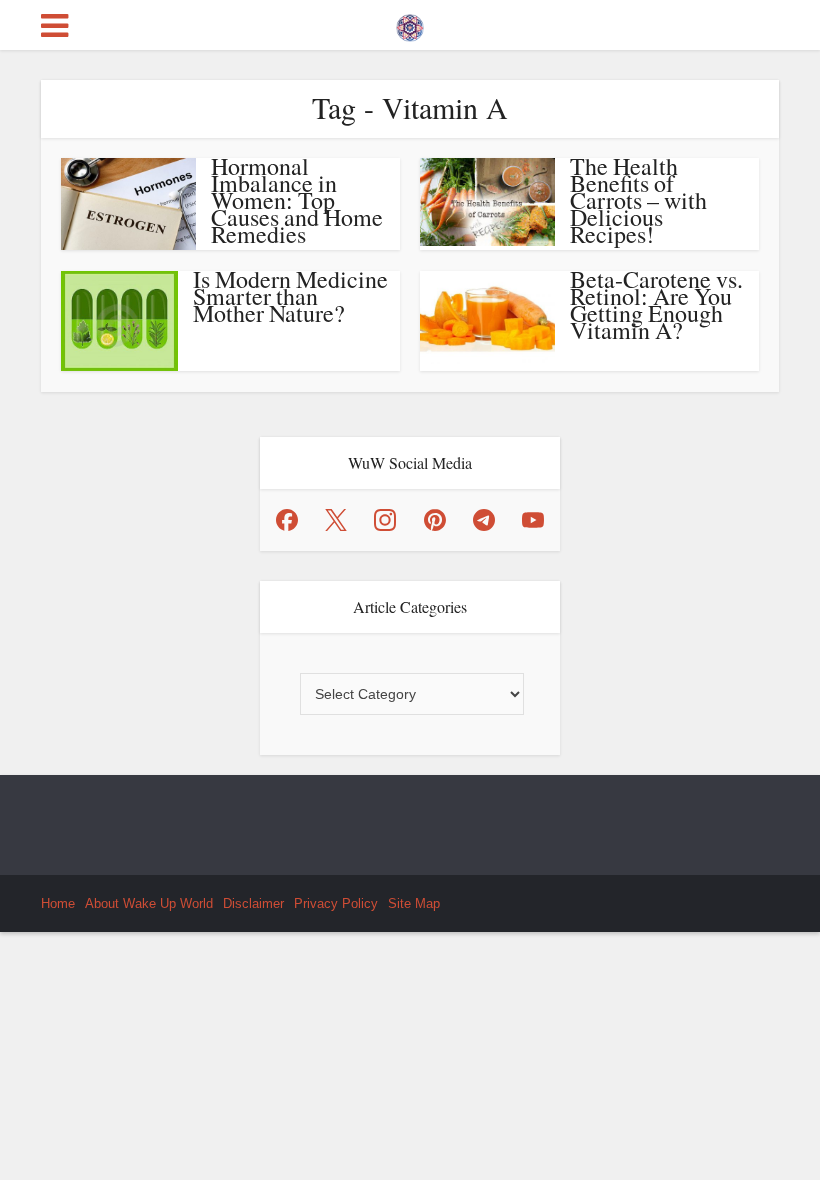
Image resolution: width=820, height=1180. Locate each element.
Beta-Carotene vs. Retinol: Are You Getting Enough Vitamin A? (656, 304)
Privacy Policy (336, 903)
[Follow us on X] (336, 520)
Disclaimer (253, 903)
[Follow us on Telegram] (484, 520)
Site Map (414, 903)
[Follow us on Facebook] (287, 520)
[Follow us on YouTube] (533, 520)
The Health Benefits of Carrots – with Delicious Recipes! (638, 200)
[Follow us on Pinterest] (435, 520)
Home (58, 903)
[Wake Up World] (410, 23)
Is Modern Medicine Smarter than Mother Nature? (290, 296)
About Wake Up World (149, 903)
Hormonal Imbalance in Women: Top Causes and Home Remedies (297, 200)
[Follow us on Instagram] (385, 520)
